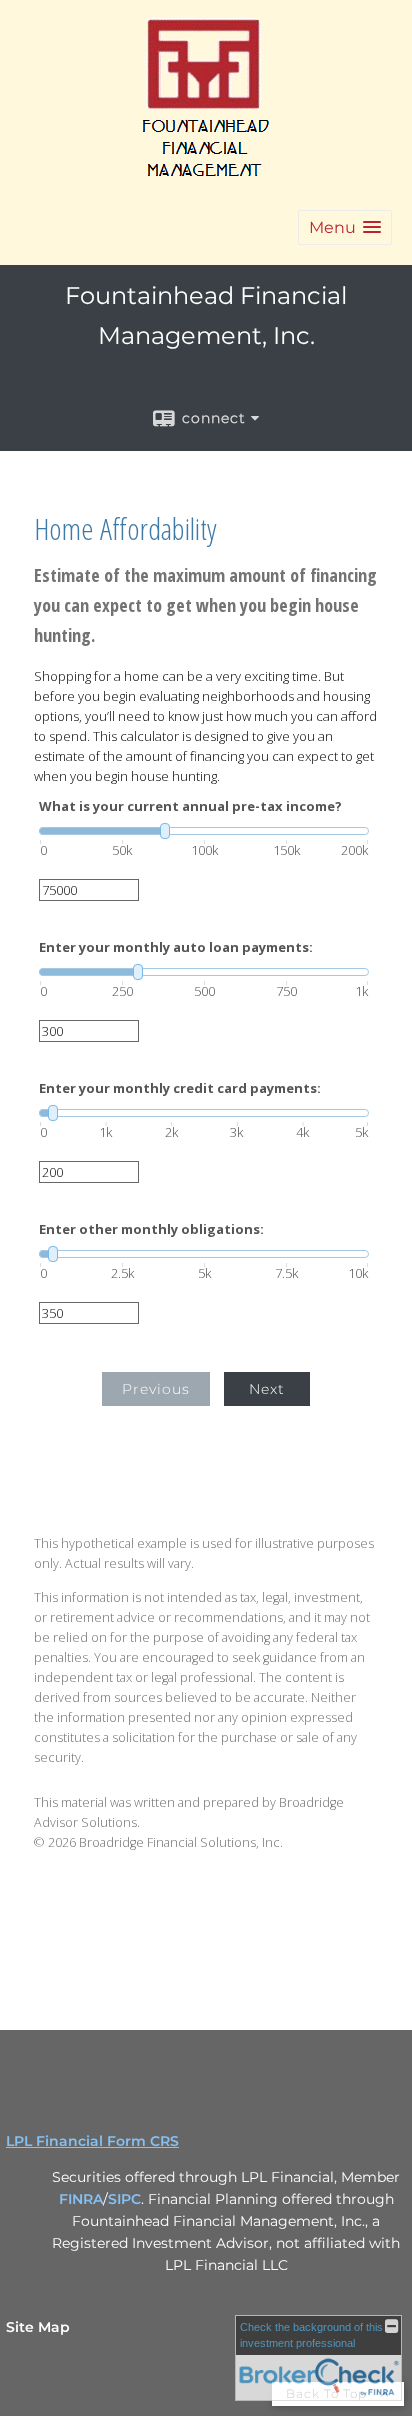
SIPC (124, 2199)
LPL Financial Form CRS (92, 2141)
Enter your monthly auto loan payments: (176, 947)
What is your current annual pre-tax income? (190, 806)
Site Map (38, 2327)
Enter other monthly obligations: (151, 1229)
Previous (156, 1389)
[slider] (204, 831)
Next (267, 1389)
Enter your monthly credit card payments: (180, 1088)
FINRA (81, 2199)
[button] (345, 227)
